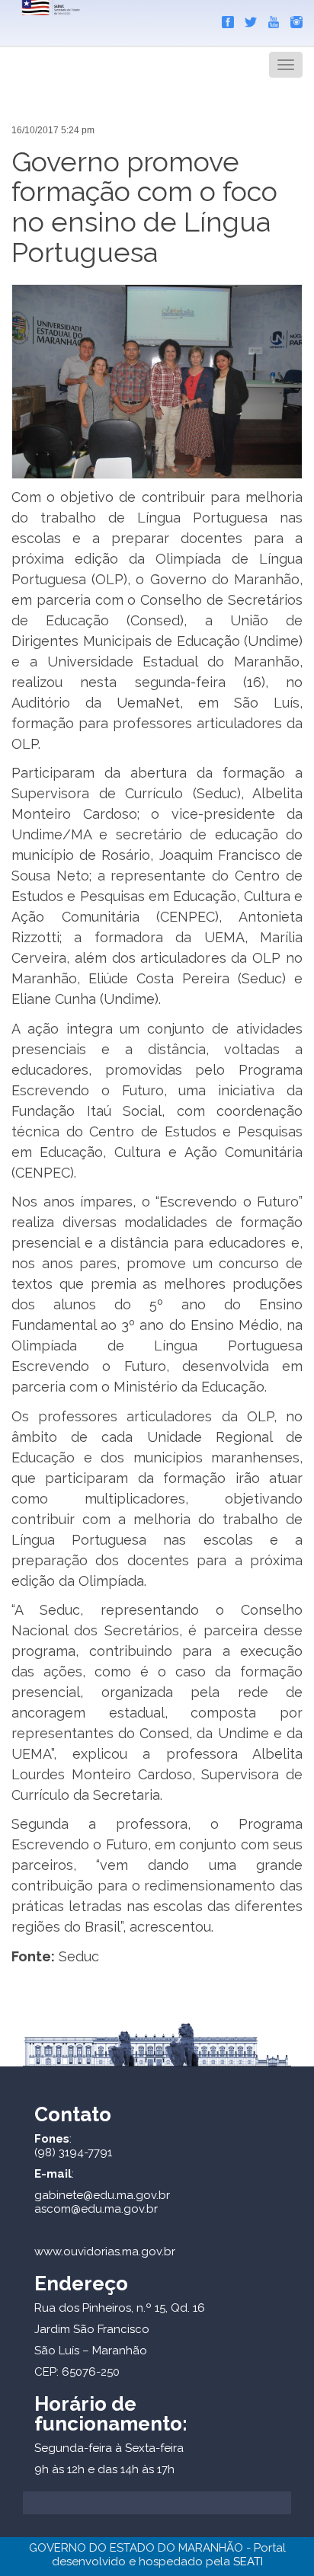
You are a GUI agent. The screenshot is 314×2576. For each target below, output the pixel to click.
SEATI (248, 2562)
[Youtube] (270, 19)
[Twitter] (247, 19)
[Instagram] (293, 19)
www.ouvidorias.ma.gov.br (105, 2252)
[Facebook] (224, 19)
